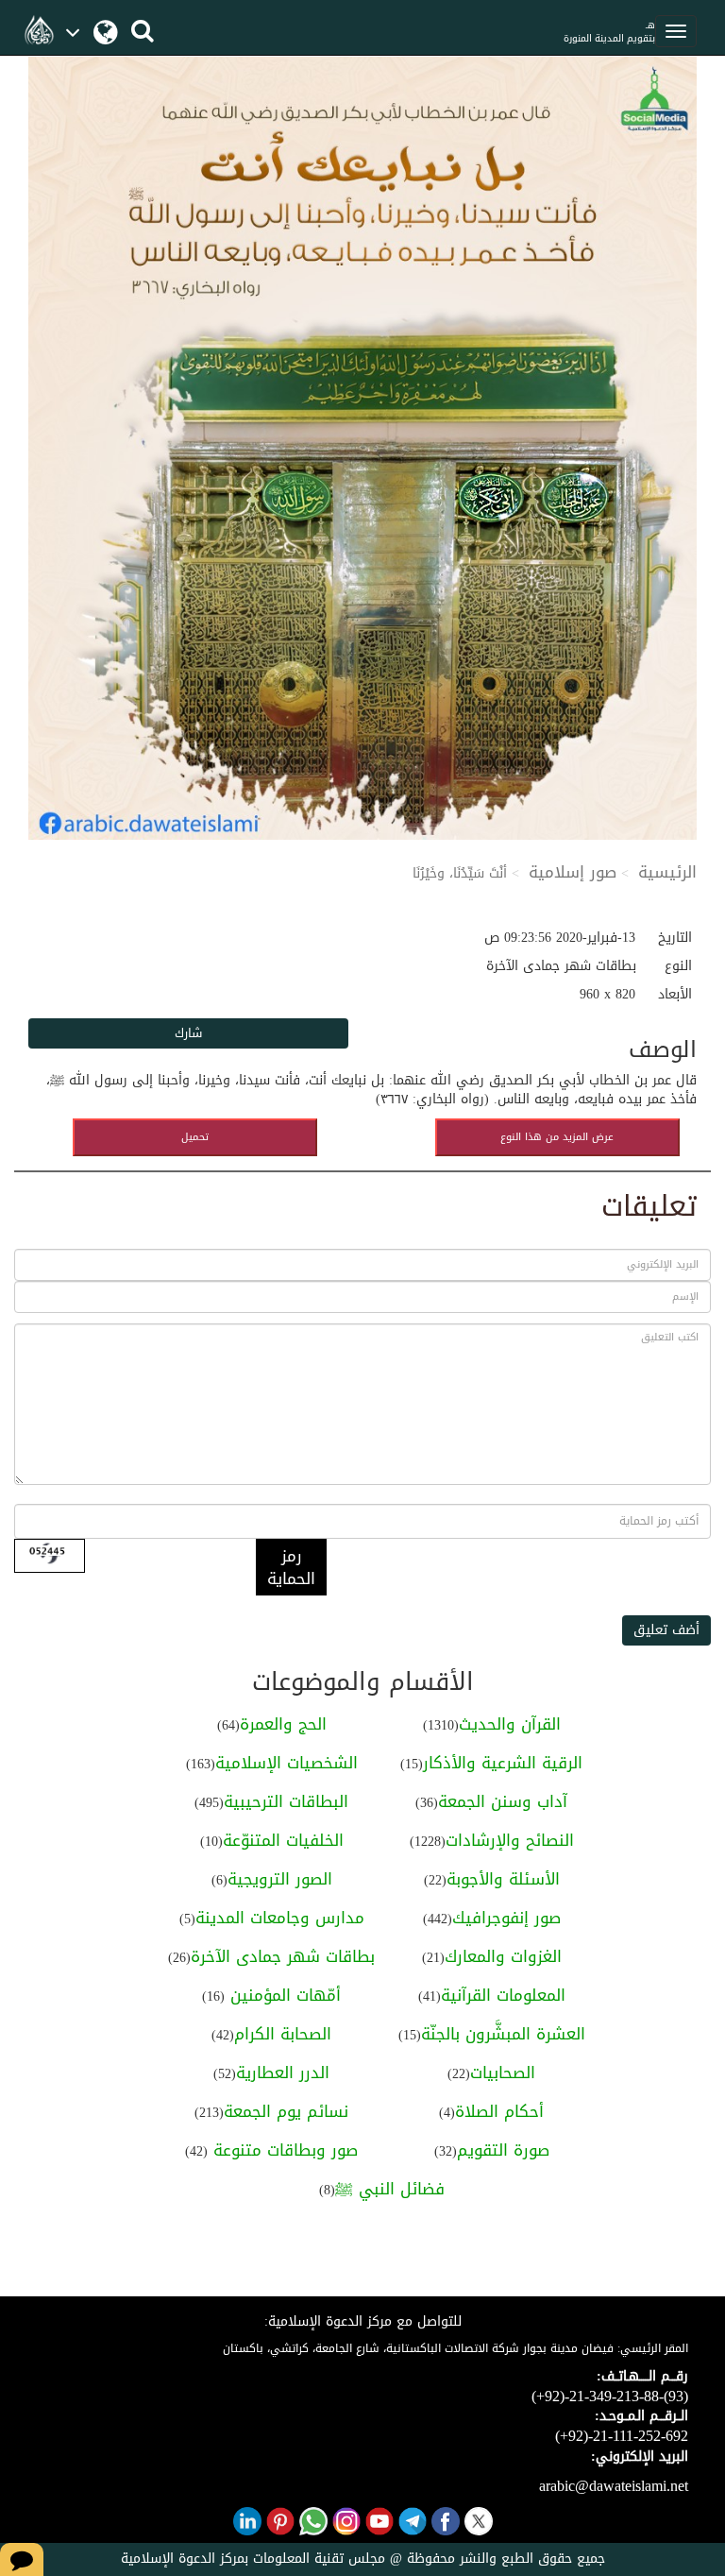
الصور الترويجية (280, 1879)
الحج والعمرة (283, 1724)
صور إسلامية (573, 872)
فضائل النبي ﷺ (390, 2189)
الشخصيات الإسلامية (287, 1763)
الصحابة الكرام (283, 2034)
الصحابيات (503, 2073)
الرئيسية (667, 872)
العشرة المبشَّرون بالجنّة (503, 2034)
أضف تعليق (666, 1630)
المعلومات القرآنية (503, 1995)
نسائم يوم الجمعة (286, 2111)
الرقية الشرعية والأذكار (503, 1763)
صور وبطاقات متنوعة (283, 2150)
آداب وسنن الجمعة (503, 1801)
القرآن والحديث (510, 1724)
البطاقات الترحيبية (286, 1801)
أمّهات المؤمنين (283, 1995)
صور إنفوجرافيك (506, 1918)
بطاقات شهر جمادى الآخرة (283, 1956)
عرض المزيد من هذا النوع (557, 1137)
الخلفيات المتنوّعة (283, 1840)
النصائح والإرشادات (510, 1840)
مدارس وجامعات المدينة (280, 1918)
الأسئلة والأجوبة (503, 1879)
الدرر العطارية (283, 2073)
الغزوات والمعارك (503, 1956)
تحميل (195, 1137)
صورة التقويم (503, 2150)
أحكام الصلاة (499, 2111)
